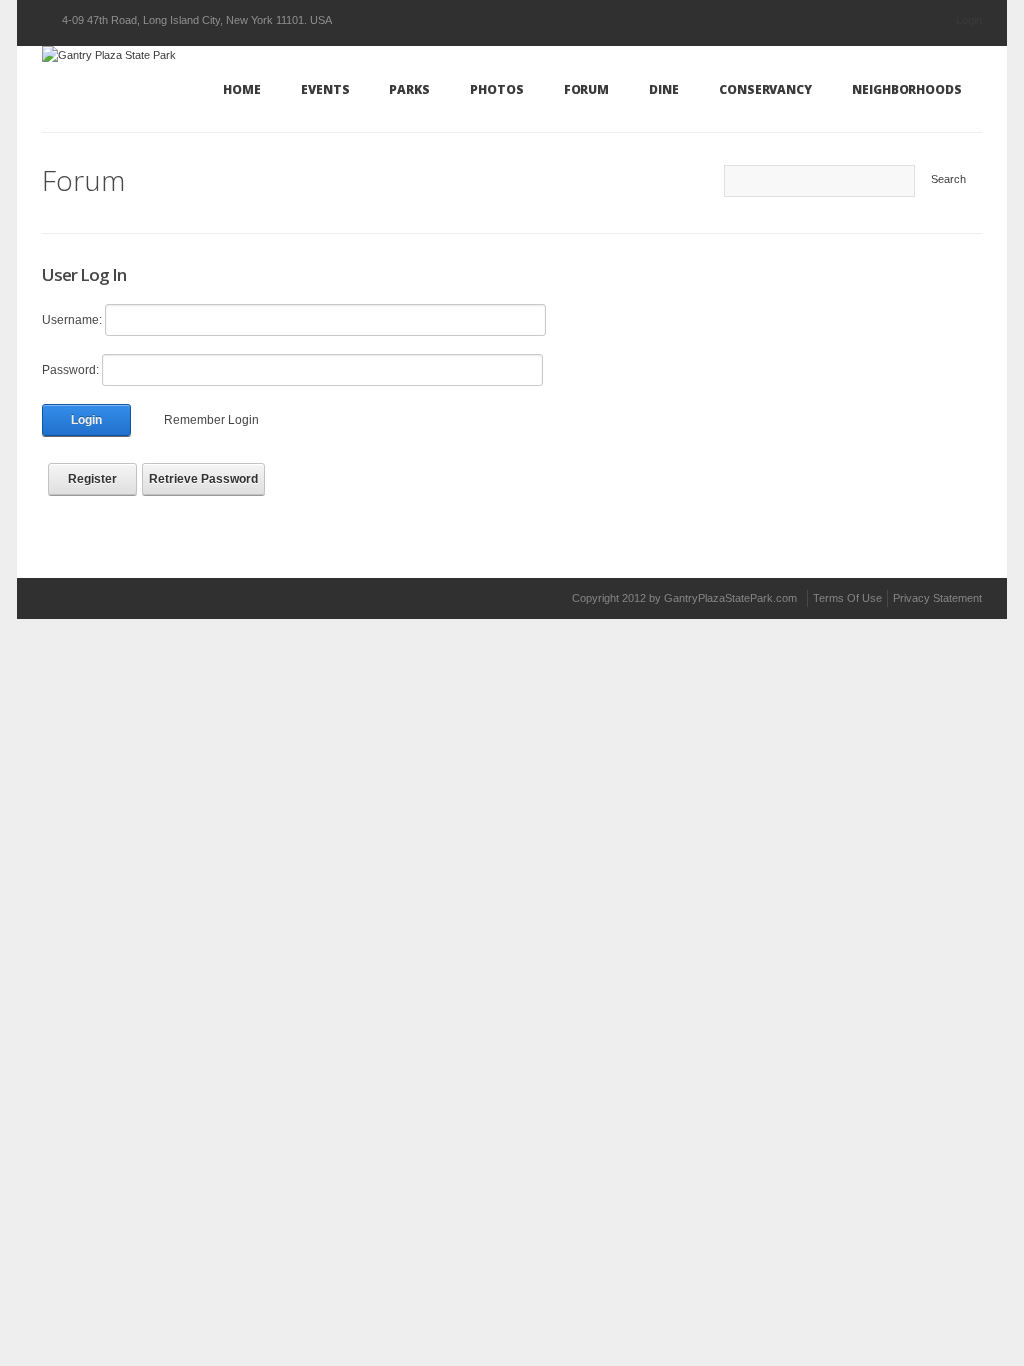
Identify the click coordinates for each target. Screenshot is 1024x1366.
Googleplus (281, 598)
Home (242, 89)
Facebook (101, 598)
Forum (587, 89)
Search (948, 179)
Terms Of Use (847, 598)
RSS (348, 598)
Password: (70, 370)
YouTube (173, 597)
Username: (72, 320)
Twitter (57, 597)
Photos (497, 89)
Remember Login (211, 420)
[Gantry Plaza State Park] (109, 54)
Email (245, 598)
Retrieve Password (203, 479)
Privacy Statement (937, 598)
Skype (209, 598)
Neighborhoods (907, 89)
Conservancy (765, 89)
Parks (409, 89)
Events (325, 89)
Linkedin (317, 598)
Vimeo (137, 597)
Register (92, 479)
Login (969, 20)
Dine (664, 89)
